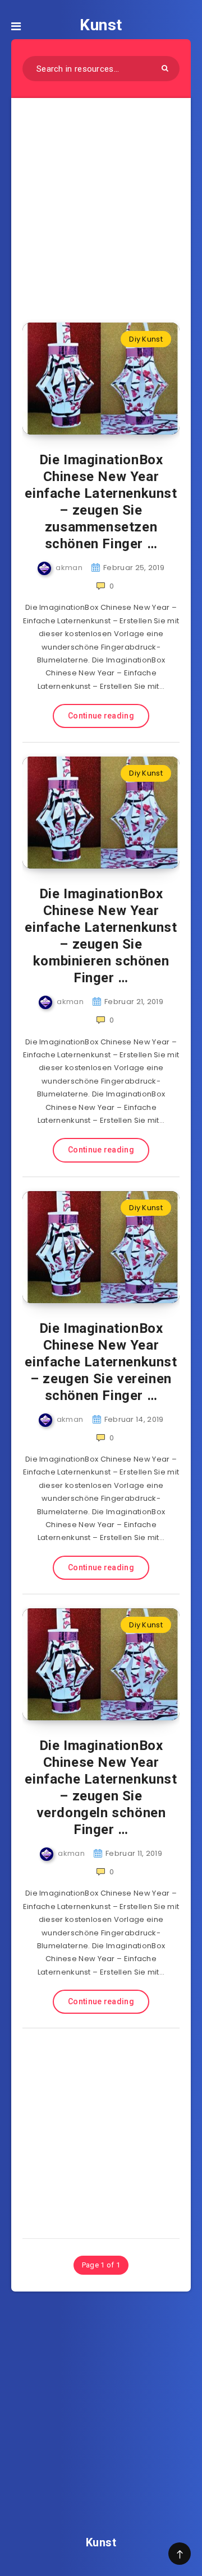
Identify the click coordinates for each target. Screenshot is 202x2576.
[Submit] (165, 68)
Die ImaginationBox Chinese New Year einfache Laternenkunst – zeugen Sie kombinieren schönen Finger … (101, 936)
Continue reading (101, 716)
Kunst (101, 25)
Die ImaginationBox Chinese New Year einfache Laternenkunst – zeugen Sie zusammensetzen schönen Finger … (101, 502)
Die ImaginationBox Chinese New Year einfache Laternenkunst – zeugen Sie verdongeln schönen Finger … (101, 1788)
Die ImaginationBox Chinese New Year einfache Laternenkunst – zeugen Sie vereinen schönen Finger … (101, 1362)
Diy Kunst (146, 339)
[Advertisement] (101, 203)
